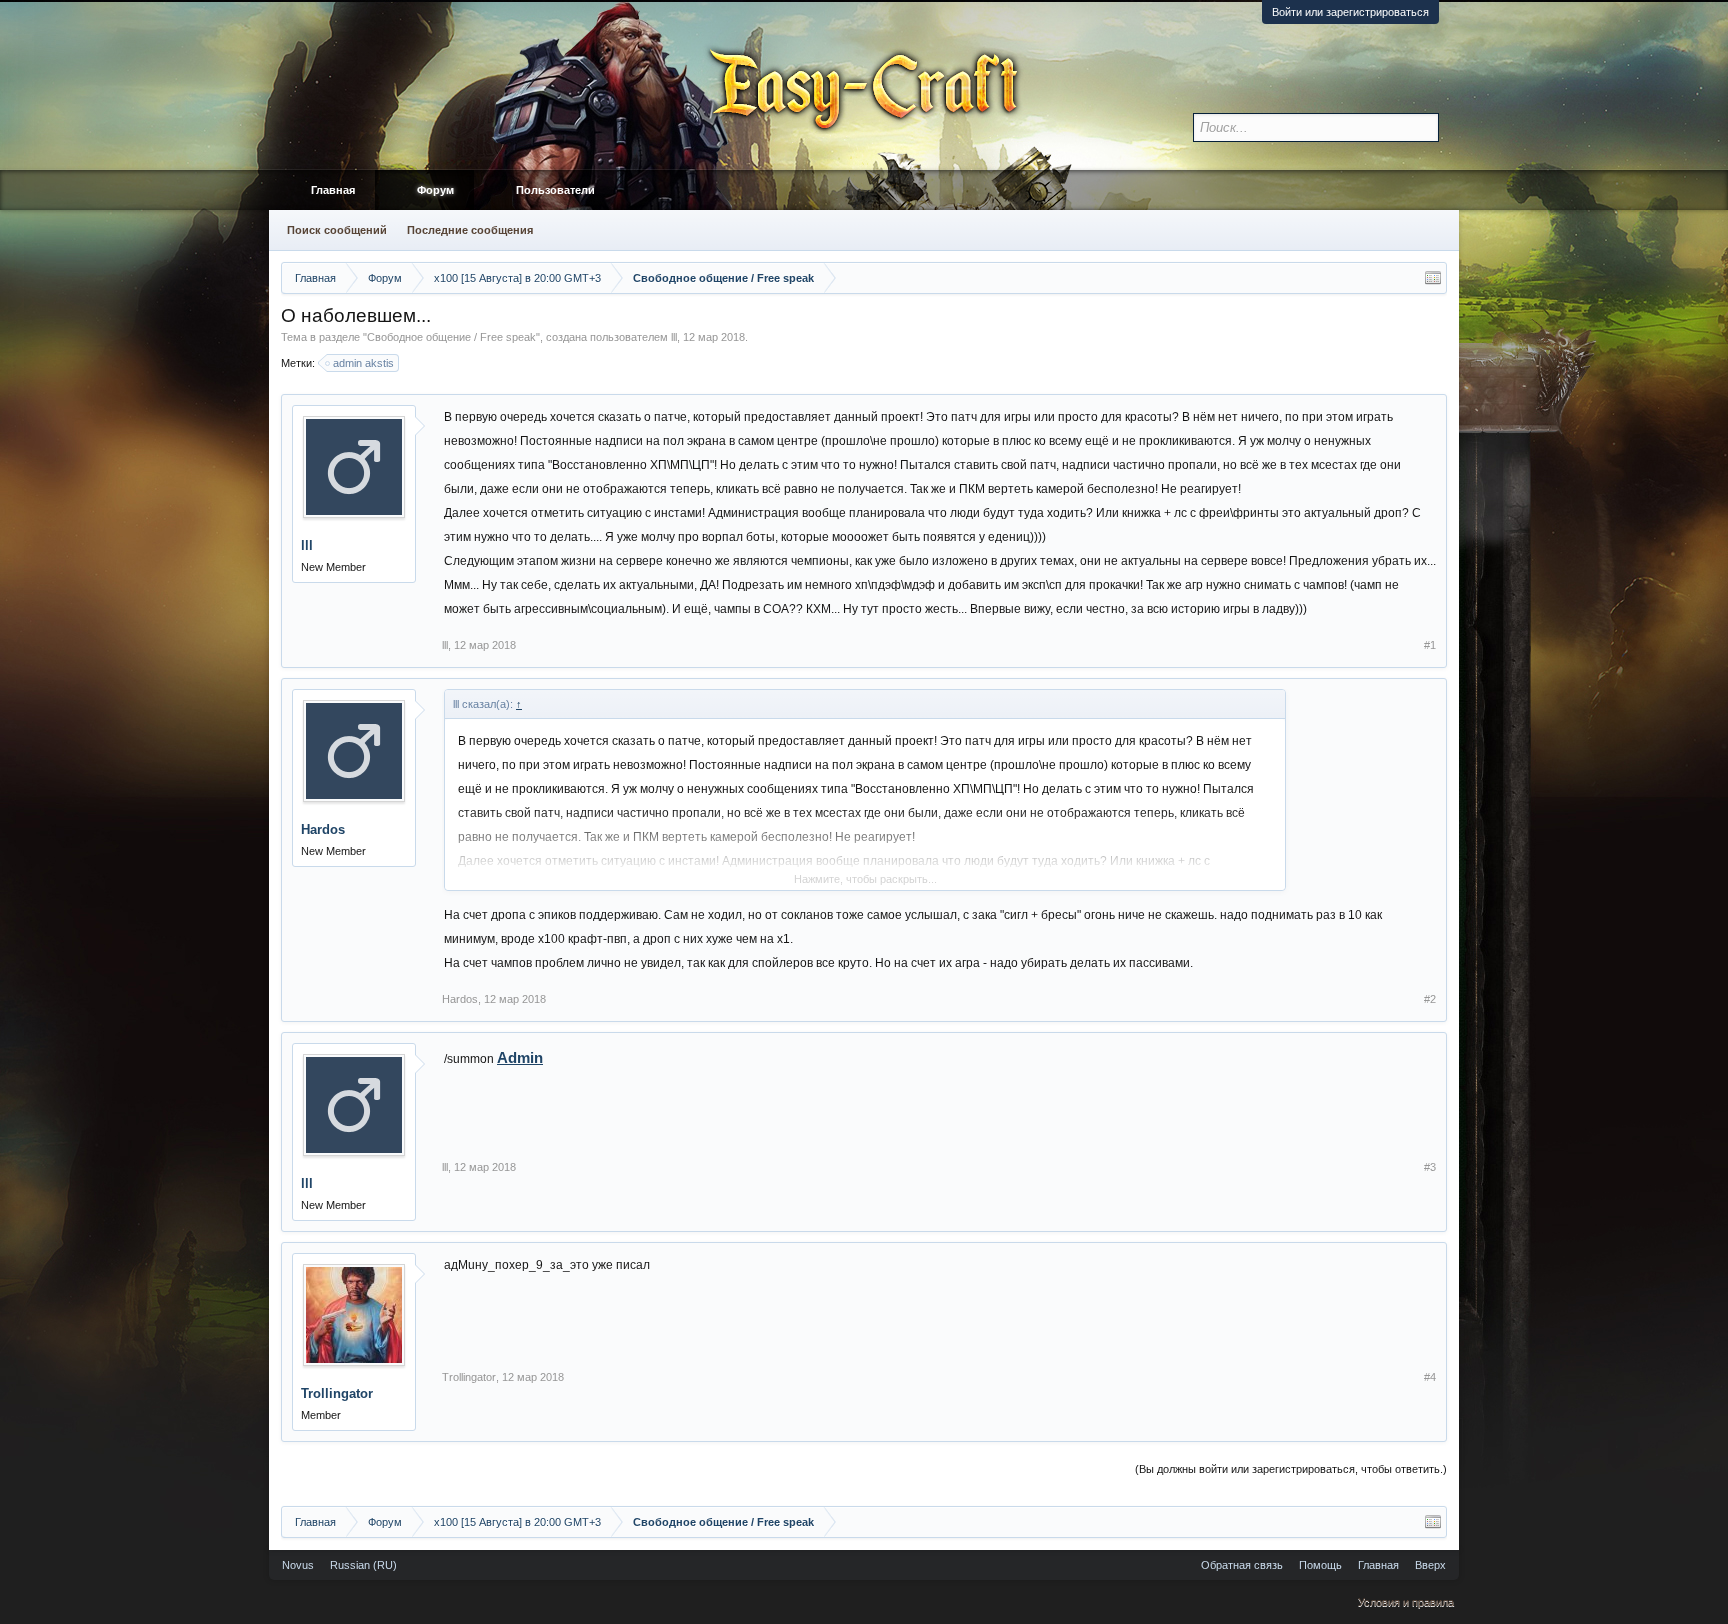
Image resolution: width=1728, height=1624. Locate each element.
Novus (298, 1565)
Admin (520, 1057)
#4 (1430, 1377)
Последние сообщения (470, 230)
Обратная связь (1242, 1565)
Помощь (1320, 1565)
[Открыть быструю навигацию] (1433, 278)
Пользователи (555, 190)
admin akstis (363, 363)
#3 (1430, 1167)
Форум (435, 190)
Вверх (1430, 1565)
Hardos (323, 829)
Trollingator (337, 1393)
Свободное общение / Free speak (451, 337)
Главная (333, 190)
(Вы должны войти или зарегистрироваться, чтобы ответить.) (1291, 1469)
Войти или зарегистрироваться (1350, 12)
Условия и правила (1406, 1602)
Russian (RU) (363, 1565)
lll (674, 337)
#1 (1430, 645)
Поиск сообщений (337, 230)
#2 (1430, 999)
